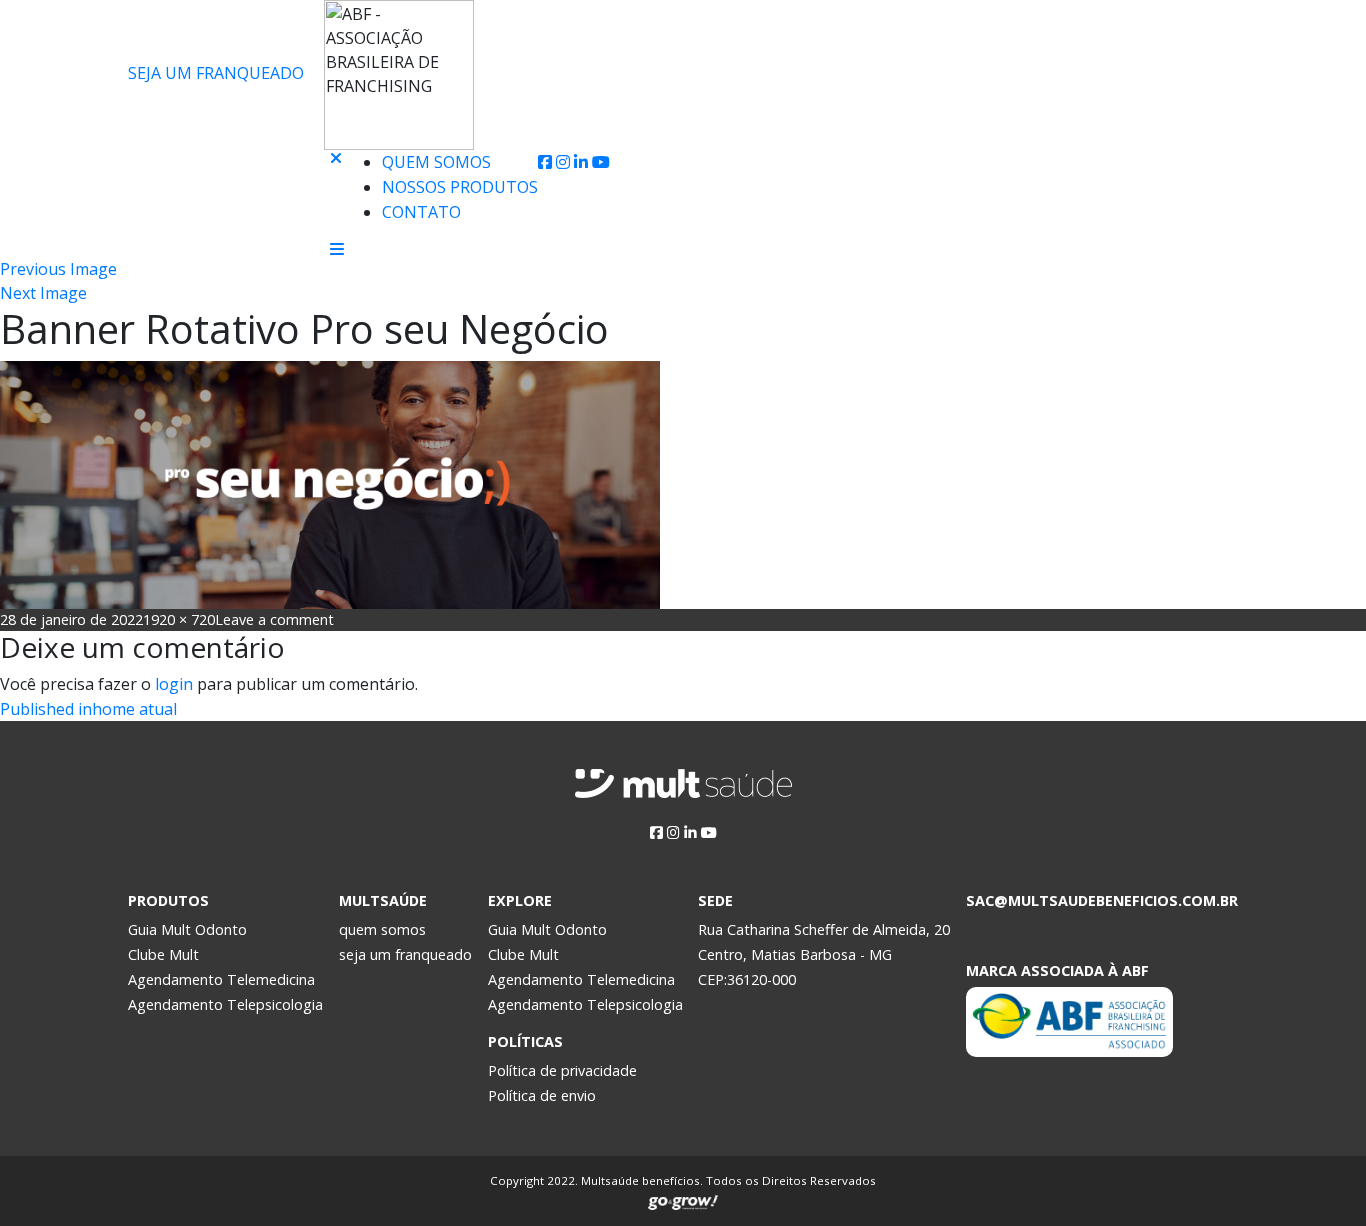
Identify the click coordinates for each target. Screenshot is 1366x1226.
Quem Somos (436, 162)
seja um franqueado (405, 954)
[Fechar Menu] (336, 195)
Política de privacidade (562, 1070)
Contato (421, 212)
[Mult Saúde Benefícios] (221, 163)
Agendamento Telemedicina (221, 979)
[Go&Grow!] (683, 1198)
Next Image (43, 293)
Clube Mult (163, 954)
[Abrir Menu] (337, 249)
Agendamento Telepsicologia (225, 1004)
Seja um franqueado (216, 73)
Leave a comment (274, 619)
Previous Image (58, 269)
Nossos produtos (460, 187)
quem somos (382, 929)
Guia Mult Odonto (187, 929)
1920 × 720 (179, 619)
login (174, 684)
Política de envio (542, 1095)
